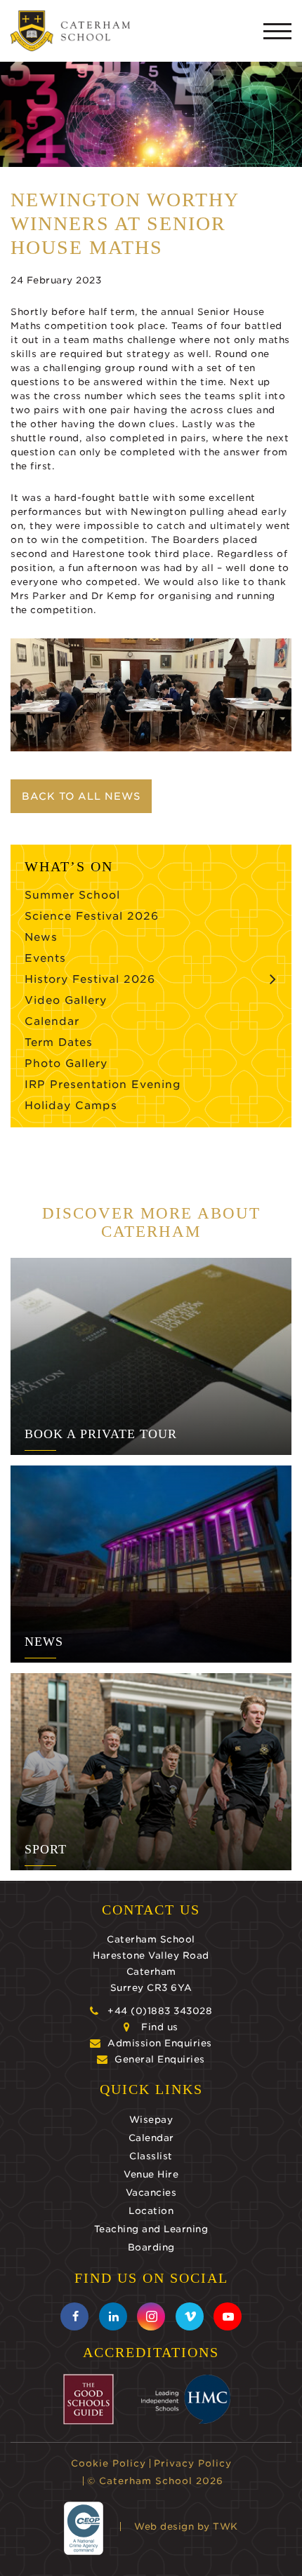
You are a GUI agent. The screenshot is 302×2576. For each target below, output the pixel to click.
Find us (160, 2027)
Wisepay (151, 2120)
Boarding (151, 2247)
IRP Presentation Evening (103, 1085)
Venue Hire (151, 2174)
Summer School (72, 895)
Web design (164, 2527)
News (41, 937)
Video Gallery (66, 1000)
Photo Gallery (66, 1064)
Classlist (151, 2156)
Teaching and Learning (151, 2229)
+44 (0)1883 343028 (160, 2011)
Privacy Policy (193, 2463)
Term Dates (59, 1042)
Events (45, 958)
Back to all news (81, 796)
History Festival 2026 (90, 979)
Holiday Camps (71, 1106)
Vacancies (151, 2193)
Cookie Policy (109, 2463)
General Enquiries (160, 2059)
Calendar (52, 1021)
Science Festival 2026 (92, 916)
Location (151, 2211)
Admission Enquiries (160, 2043)
